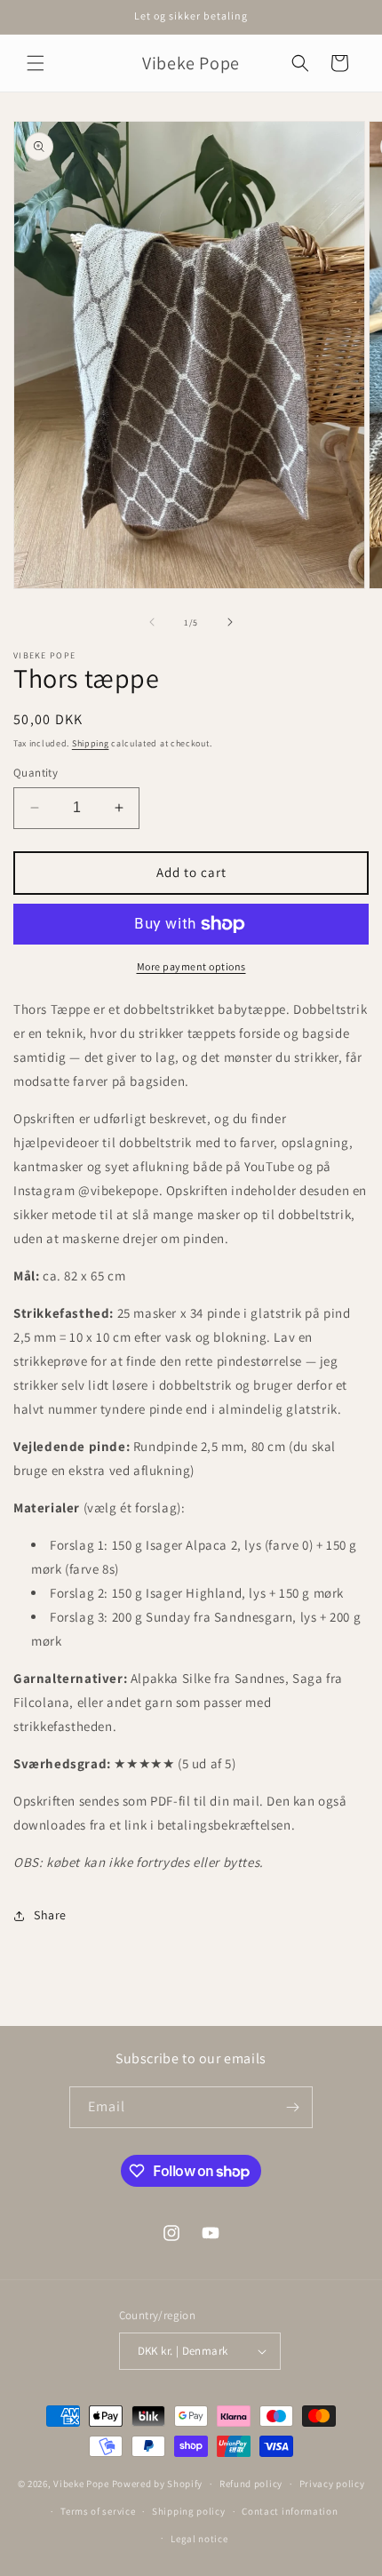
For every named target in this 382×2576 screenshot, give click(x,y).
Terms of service (98, 2511)
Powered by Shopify (158, 2484)
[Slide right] (230, 622)
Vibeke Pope (81, 2484)
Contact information (290, 2511)
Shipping (91, 743)
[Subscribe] (292, 2107)
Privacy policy (332, 2484)
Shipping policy (189, 2511)
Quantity (36, 773)
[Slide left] (152, 622)
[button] (36, 63)
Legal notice (199, 2539)
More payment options (191, 966)
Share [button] (50, 1915)
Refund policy (251, 2484)
